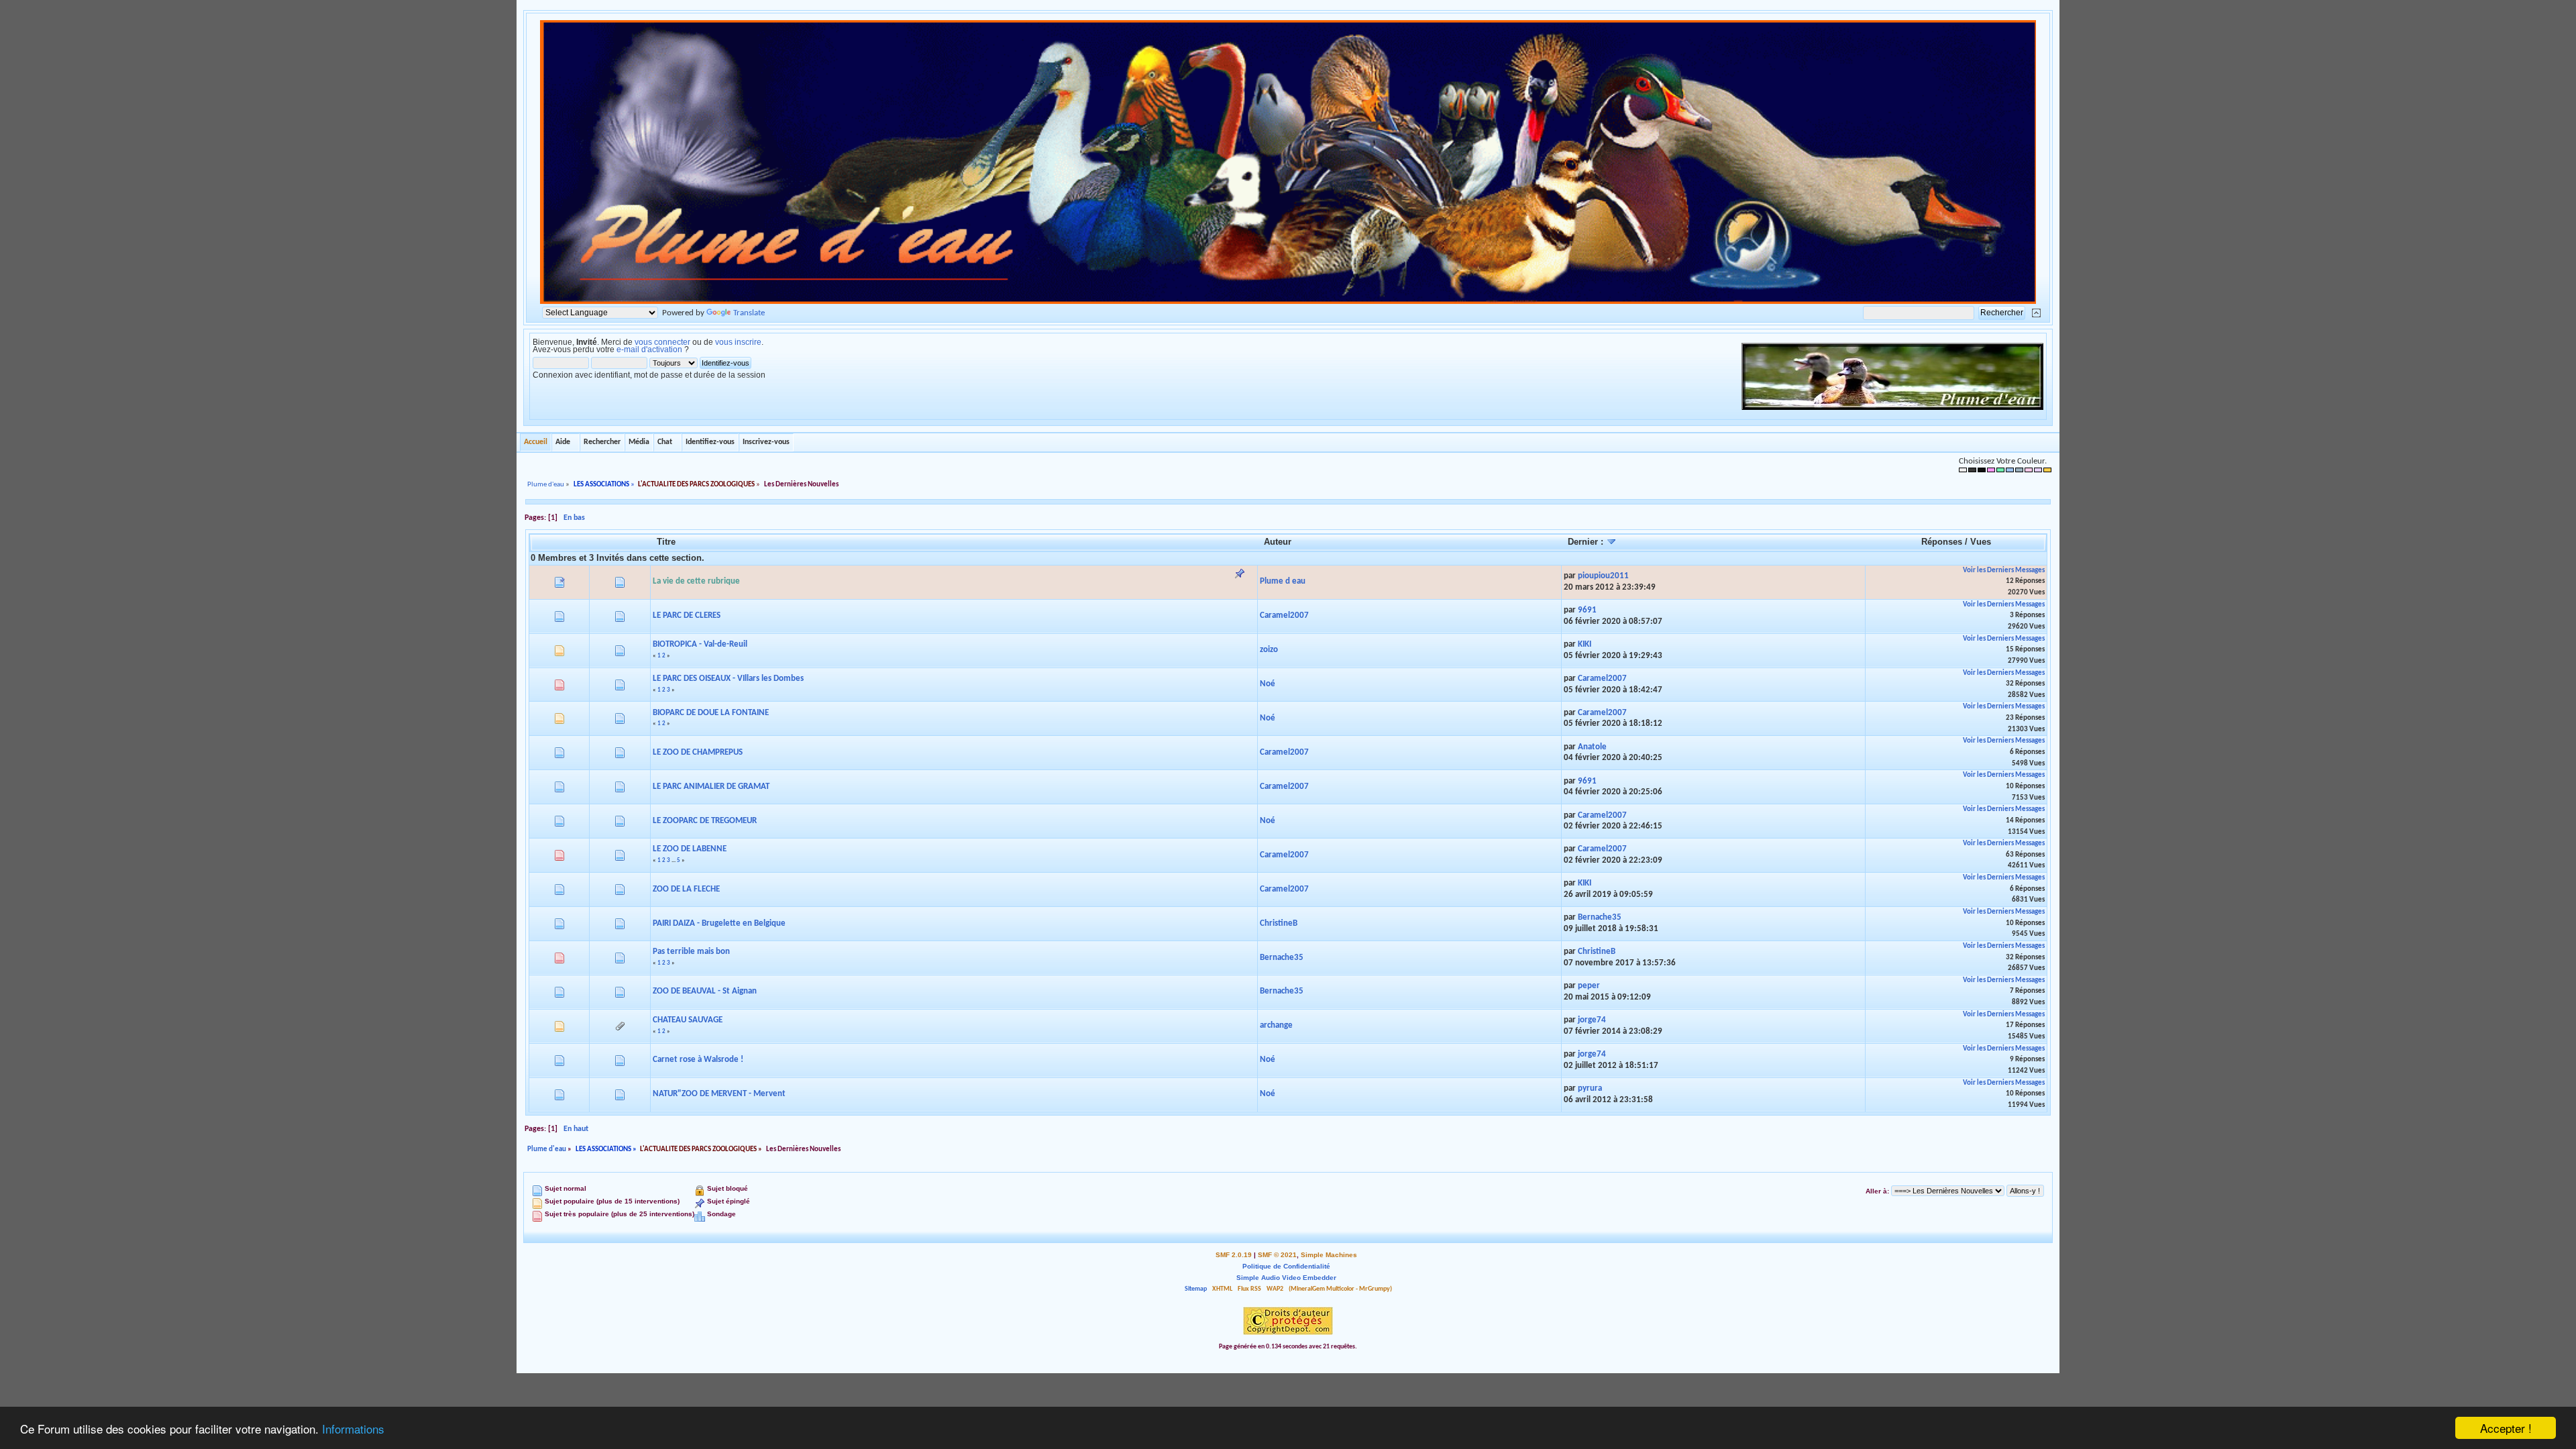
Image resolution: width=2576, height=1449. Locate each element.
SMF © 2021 (1277, 1255)
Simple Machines (1329, 1255)
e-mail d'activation (649, 350)
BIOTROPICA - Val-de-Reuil (700, 644)
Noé (1268, 684)
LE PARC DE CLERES (687, 615)
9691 (1587, 610)
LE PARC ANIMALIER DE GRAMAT (711, 787)
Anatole (1592, 747)
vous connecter (662, 342)
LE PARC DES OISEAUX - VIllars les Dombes (728, 679)
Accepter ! (2506, 1428)
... (674, 860)
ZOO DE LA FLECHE (686, 889)
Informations (353, 1429)
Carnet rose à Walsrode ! (698, 1060)
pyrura (1590, 1088)
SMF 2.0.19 (1234, 1255)
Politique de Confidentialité (1286, 1266)
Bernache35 (1600, 917)
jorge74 (1592, 1020)
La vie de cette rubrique (696, 581)
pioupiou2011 (1603, 576)
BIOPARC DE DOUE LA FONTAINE (711, 713)
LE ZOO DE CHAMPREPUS (698, 752)
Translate (749, 313)
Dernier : (1587, 542)
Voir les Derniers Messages (2004, 571)
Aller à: (1877, 1191)
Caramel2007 (1284, 615)
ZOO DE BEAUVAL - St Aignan (705, 991)
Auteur (1278, 542)
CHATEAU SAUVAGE (688, 1020)
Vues (1981, 542)
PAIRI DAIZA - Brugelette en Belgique (719, 923)
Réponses (1942, 542)
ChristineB (1279, 923)
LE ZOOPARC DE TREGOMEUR (705, 821)
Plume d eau (1283, 581)
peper (1589, 986)
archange (1276, 1025)
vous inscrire (738, 342)
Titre (666, 542)
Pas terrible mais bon (691, 952)
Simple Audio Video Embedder (1286, 1278)
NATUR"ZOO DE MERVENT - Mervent (719, 1094)
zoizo (1269, 650)
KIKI (1585, 644)
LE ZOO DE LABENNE (690, 849)
